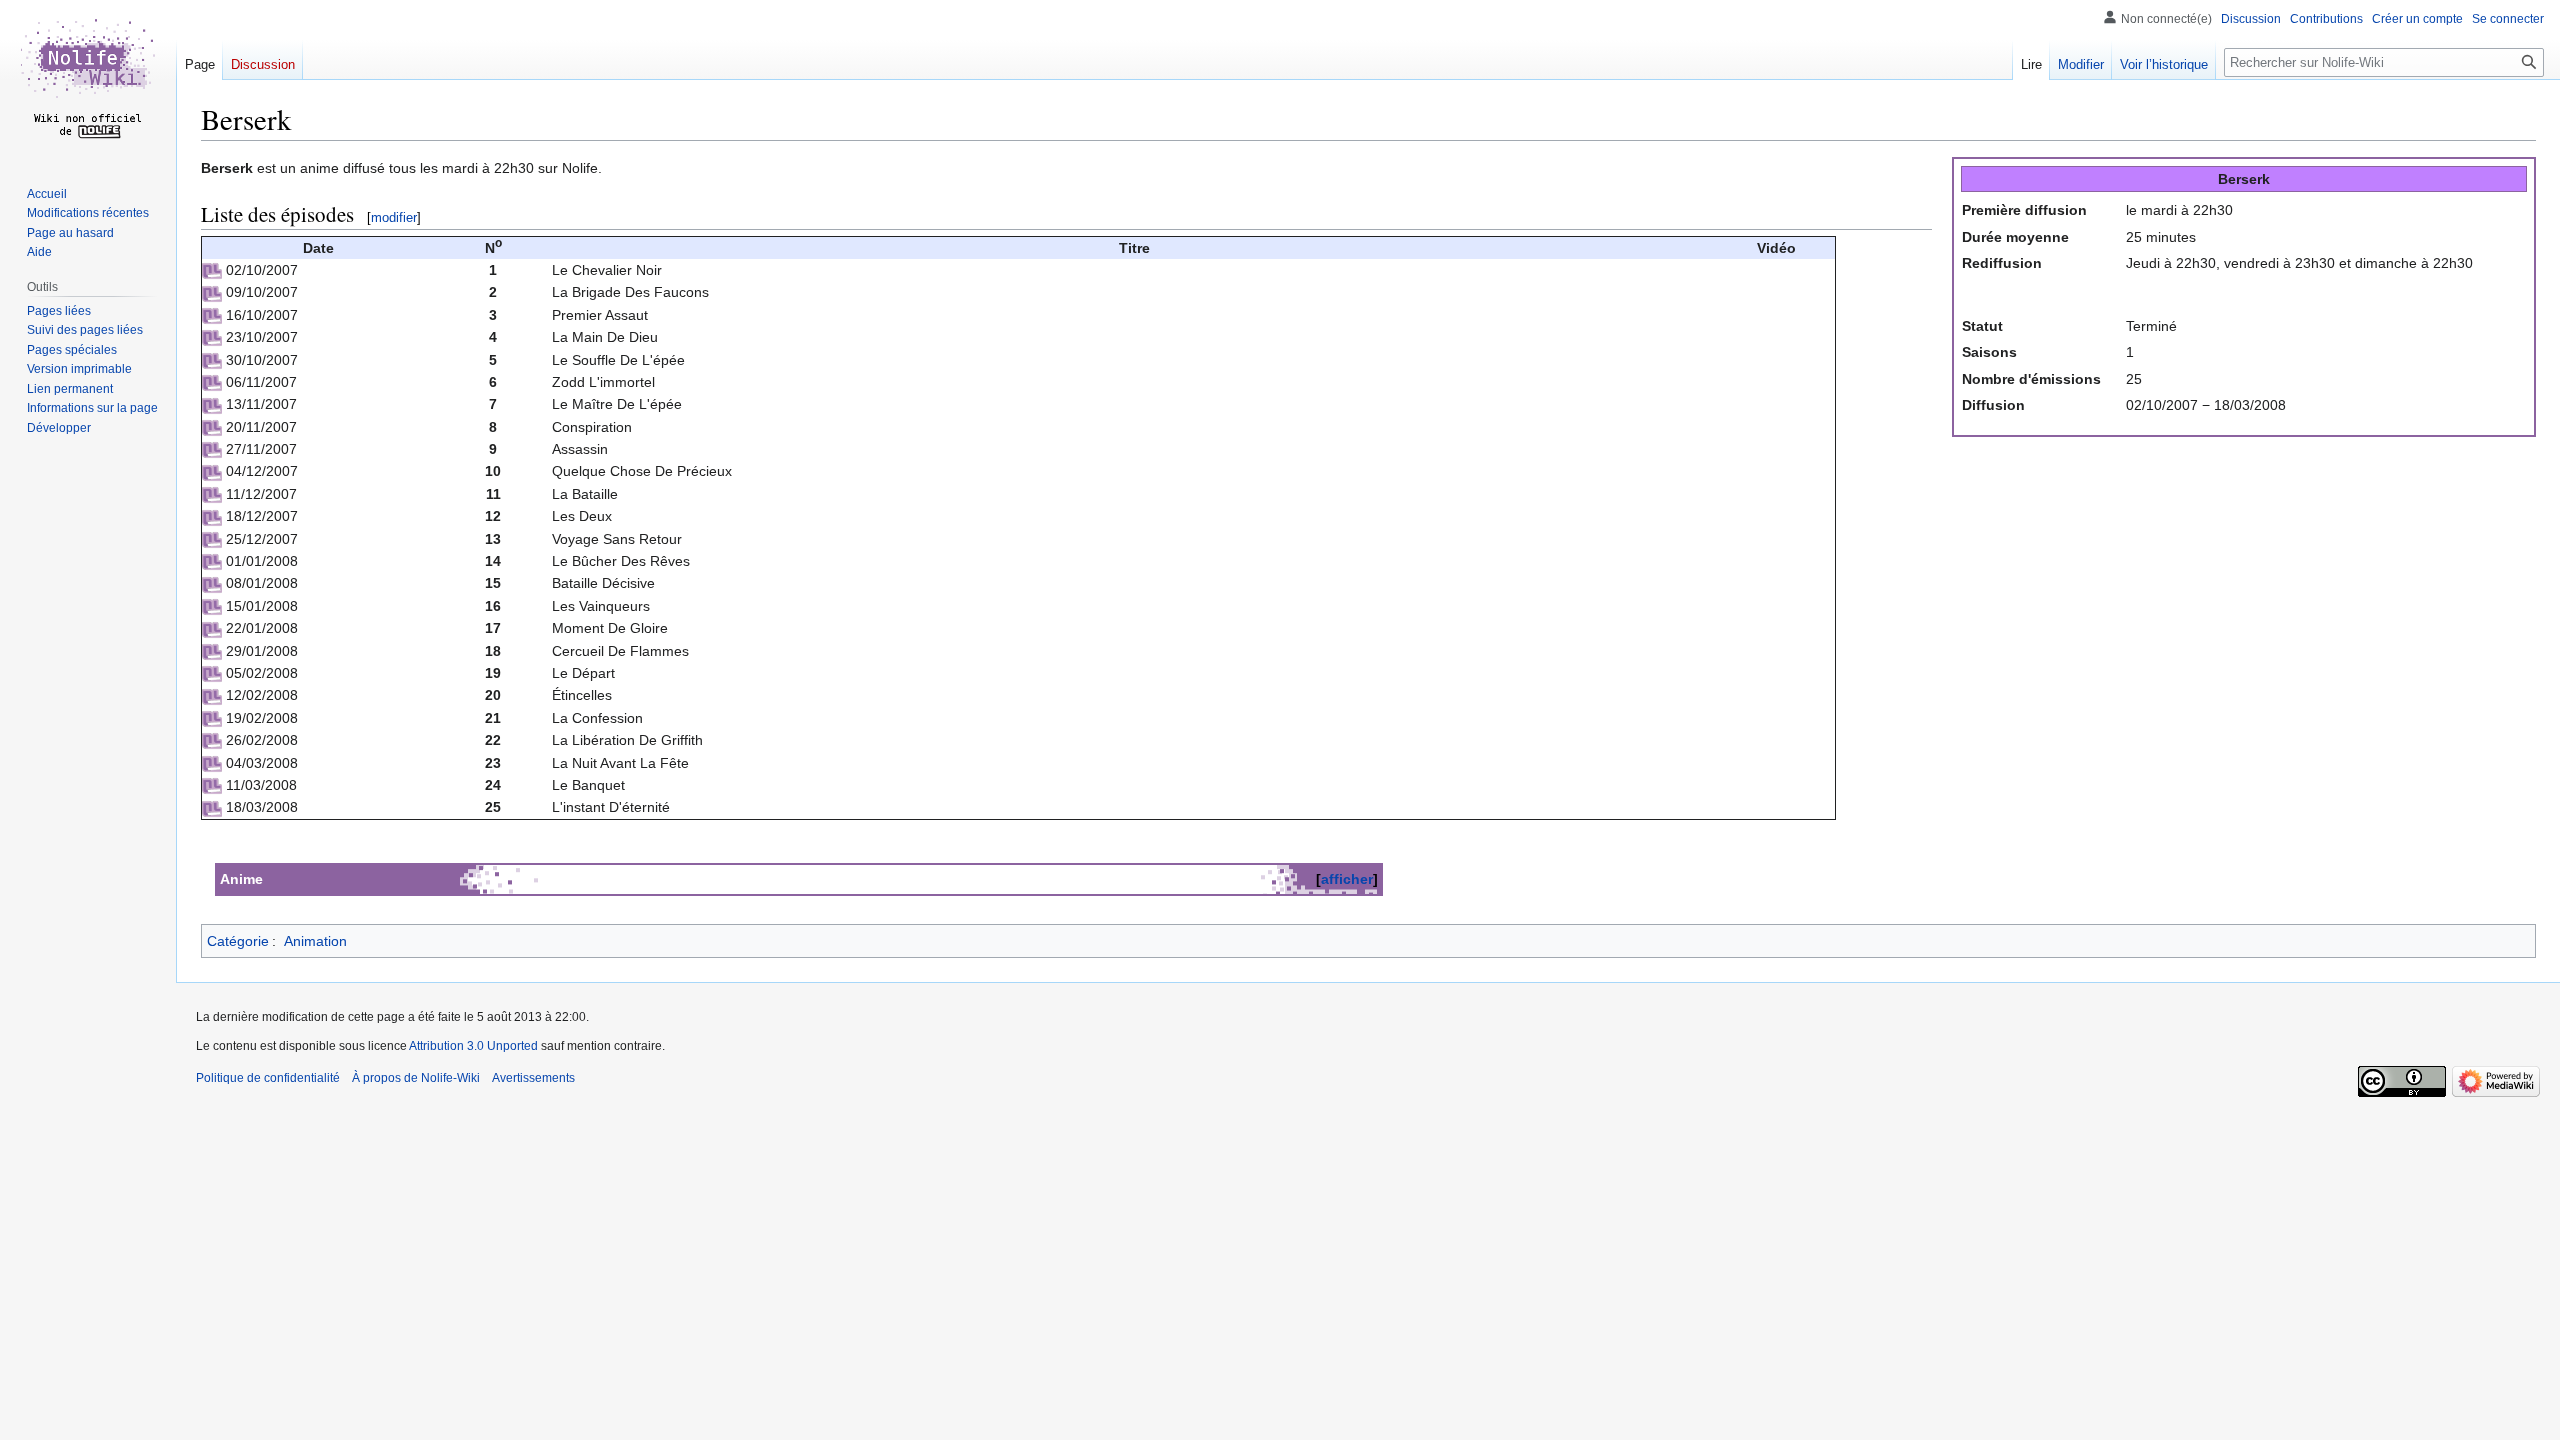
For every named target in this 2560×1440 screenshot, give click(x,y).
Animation (315, 941)
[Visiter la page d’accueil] (88, 80)
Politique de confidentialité (268, 1078)
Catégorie (238, 941)
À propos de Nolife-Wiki (416, 1078)
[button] (59, 428)
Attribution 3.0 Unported (473, 1046)
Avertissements (533, 1078)
